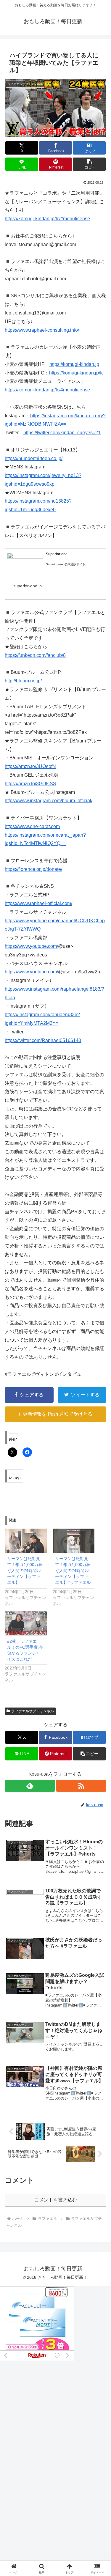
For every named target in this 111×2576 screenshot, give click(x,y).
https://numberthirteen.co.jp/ (34, 458)
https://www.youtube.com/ (31, 946)
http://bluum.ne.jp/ (23, 681)
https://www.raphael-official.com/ (38, 903)
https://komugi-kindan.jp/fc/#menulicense (47, 219)
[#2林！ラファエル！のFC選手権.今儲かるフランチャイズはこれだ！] (26, 1623)
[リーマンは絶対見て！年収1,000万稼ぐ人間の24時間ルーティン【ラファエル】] (26, 1541)
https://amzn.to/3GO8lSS (30, 784)
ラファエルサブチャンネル (33, 1711)
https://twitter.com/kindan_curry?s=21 (62, 433)
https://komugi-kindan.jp (74, 364)
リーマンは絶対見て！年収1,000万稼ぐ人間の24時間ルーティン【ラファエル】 (25, 1571)
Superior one (57, 554)
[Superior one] (25, 563)
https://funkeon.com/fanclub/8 (35, 655)
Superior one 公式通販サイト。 (67, 564)
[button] (89, 164)
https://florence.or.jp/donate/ (33, 869)
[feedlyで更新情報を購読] (30, 1786)
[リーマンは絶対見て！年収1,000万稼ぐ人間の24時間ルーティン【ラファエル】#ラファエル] (74, 1541)
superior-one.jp (28, 586)
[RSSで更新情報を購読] (81, 1786)
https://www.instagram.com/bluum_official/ (49, 801)
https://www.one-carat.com (32, 826)
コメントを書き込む (56, 2200)
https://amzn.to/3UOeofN (30, 766)
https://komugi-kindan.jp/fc (76, 373)
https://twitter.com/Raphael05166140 (43, 1040)
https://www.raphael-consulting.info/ (42, 330)
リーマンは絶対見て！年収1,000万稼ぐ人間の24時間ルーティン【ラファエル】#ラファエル (73, 1571)
